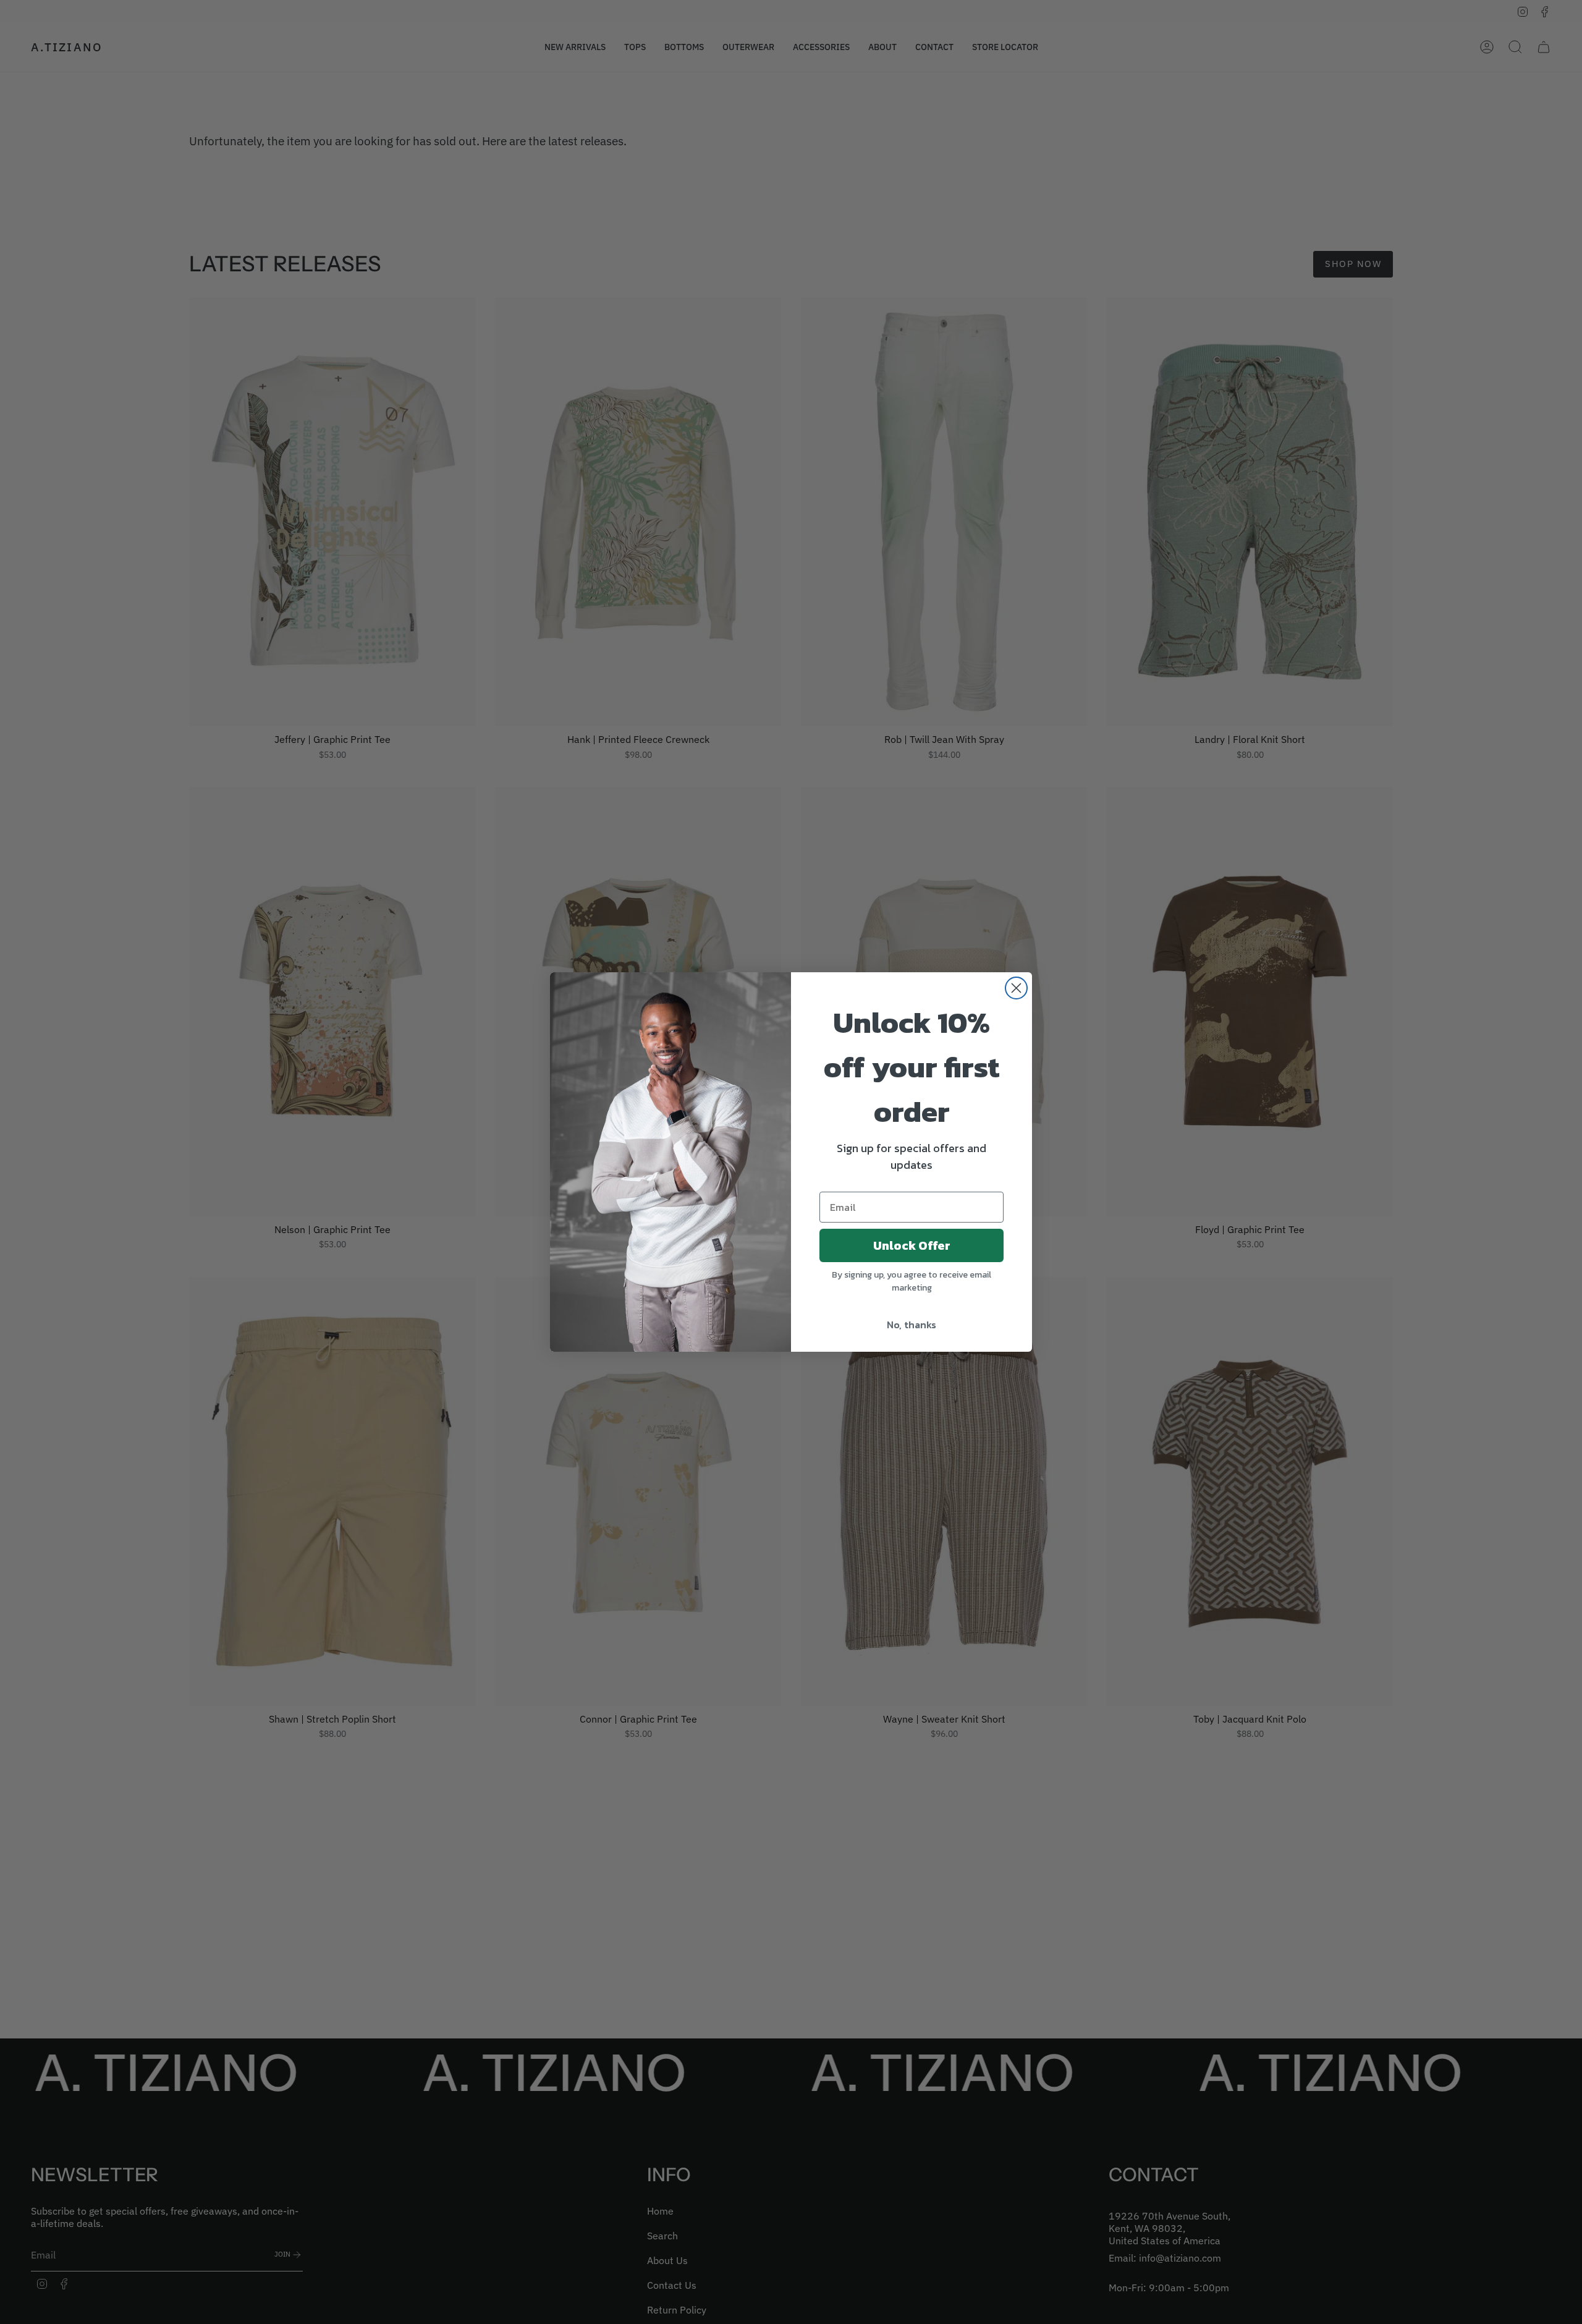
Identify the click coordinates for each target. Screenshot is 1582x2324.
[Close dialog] (1016, 988)
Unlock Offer (912, 1245)
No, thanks (912, 1325)
